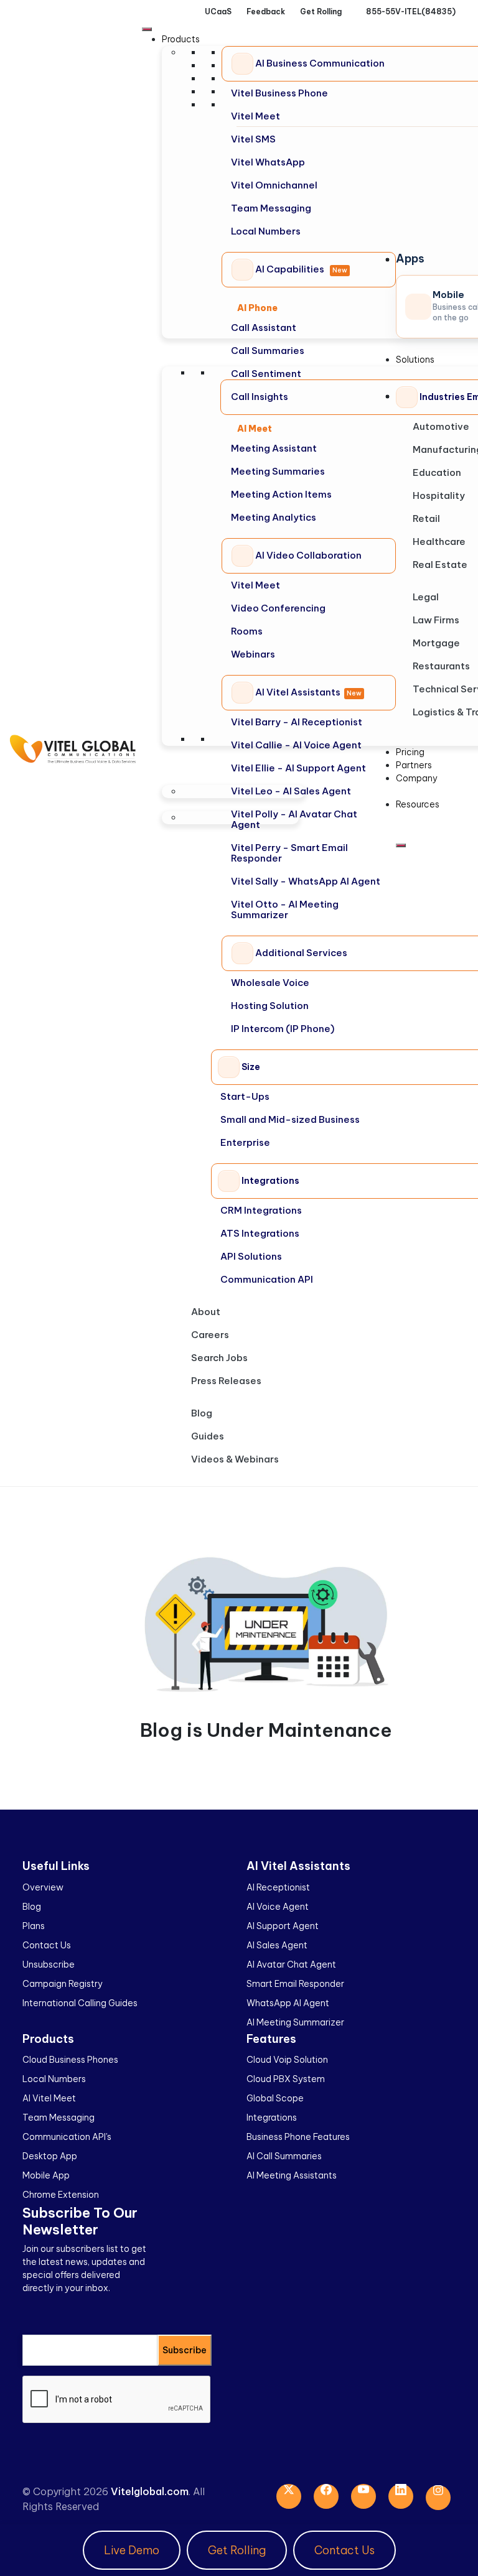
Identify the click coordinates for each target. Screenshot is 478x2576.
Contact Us (47, 1945)
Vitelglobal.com (150, 2491)
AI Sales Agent (277, 1945)
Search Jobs (219, 1358)
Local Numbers (54, 2079)
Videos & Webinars (235, 1459)
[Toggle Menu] (147, 29)
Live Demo (132, 2550)
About (206, 1312)
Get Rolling (237, 2550)
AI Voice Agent (278, 1907)
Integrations (272, 2118)
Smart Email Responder (295, 1984)
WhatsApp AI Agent (288, 2003)
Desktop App (50, 2156)
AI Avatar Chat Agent (291, 1965)
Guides (208, 1436)
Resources (418, 804)
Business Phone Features (298, 2137)
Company (417, 778)
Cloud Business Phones (70, 2060)
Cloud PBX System (286, 2079)
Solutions (415, 360)
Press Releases (226, 1381)
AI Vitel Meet (49, 2098)
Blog (202, 1413)
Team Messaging (59, 2118)
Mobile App (46, 2175)
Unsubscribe (49, 1965)
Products (181, 39)
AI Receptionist (278, 1887)
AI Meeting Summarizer (295, 2022)
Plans (34, 1926)
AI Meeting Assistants (292, 2175)
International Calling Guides (80, 2003)
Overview (43, 1887)
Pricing (410, 752)
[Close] (401, 845)
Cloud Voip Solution (287, 2060)
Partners (414, 765)
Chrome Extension (61, 2195)
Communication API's (67, 2137)
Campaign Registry (63, 1984)
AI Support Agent (283, 1926)
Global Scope (275, 2098)
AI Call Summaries (284, 2156)
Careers (210, 1335)
